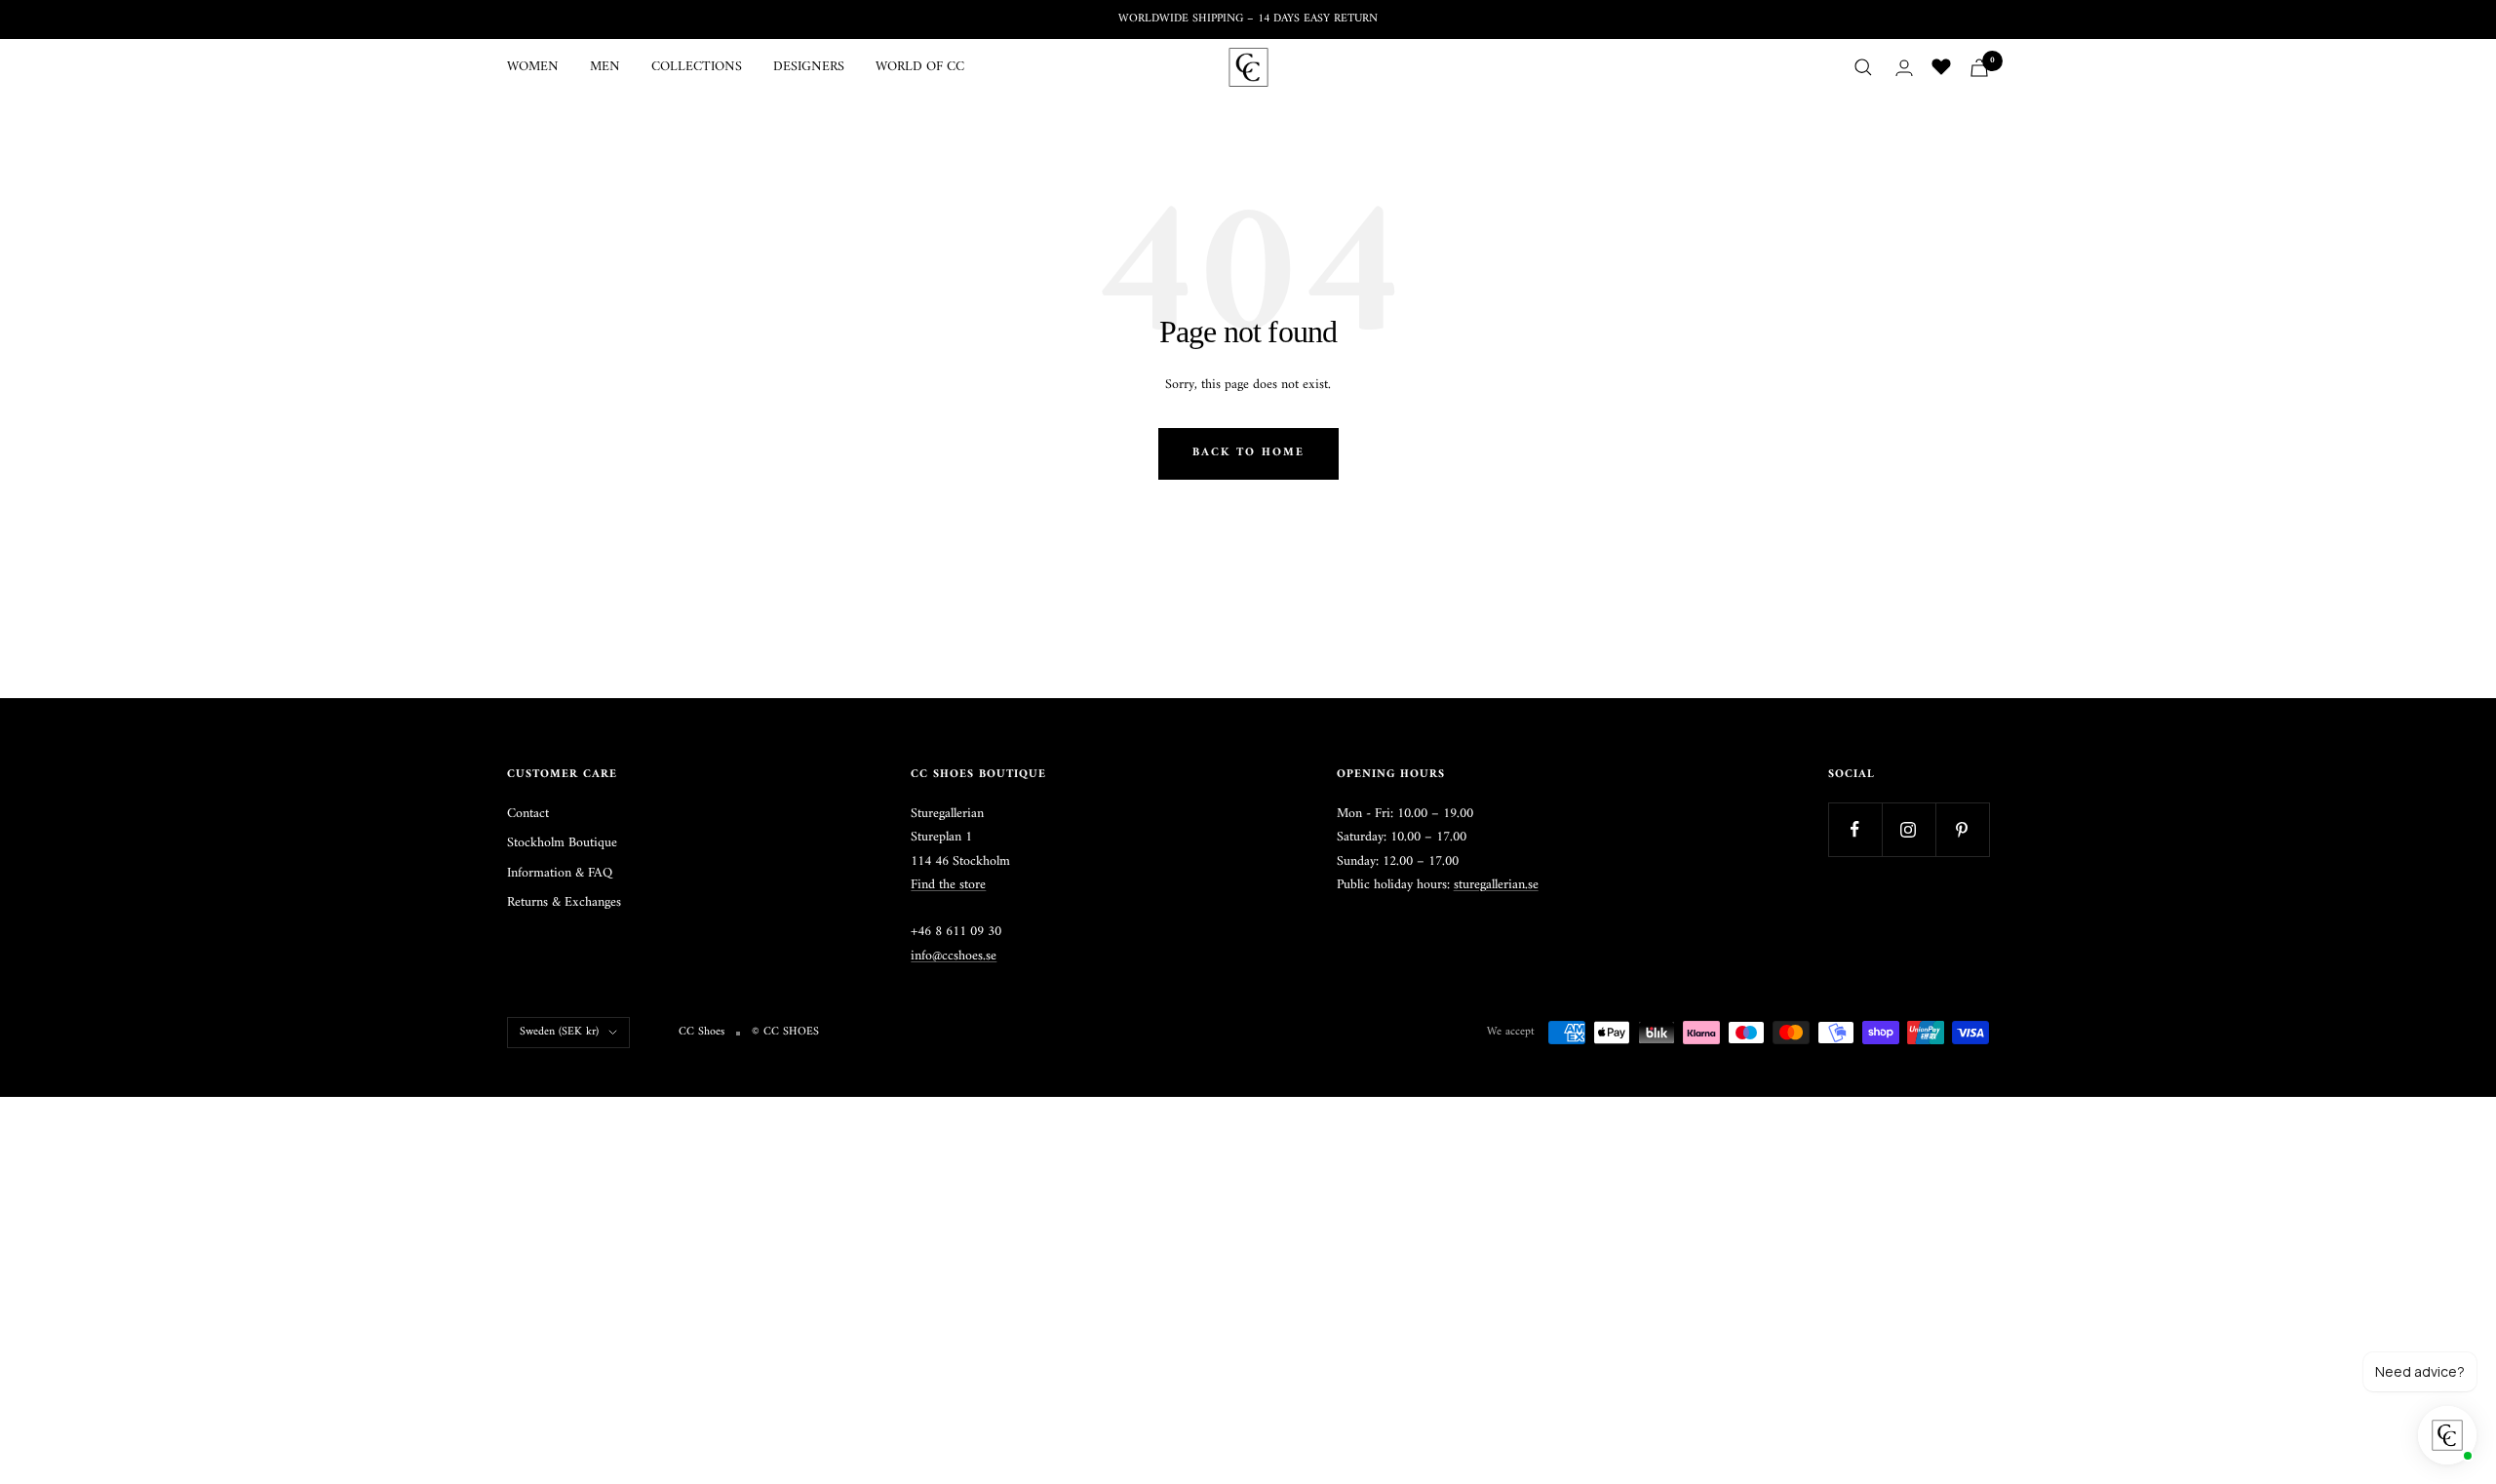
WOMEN (533, 67)
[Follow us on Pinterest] (1962, 829)
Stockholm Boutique (562, 843)
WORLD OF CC (920, 67)
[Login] (1904, 68)
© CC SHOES (785, 1033)
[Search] (1863, 67)
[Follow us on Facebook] (1855, 829)
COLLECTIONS (697, 67)
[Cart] (1979, 68)
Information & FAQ (560, 874)
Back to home (1248, 453)
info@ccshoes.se (954, 956)
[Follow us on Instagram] (1909, 829)
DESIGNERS (809, 67)
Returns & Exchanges (564, 903)
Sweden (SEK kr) (559, 1032)
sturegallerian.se (1496, 885)
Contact (528, 814)
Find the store (948, 885)
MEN (605, 67)
